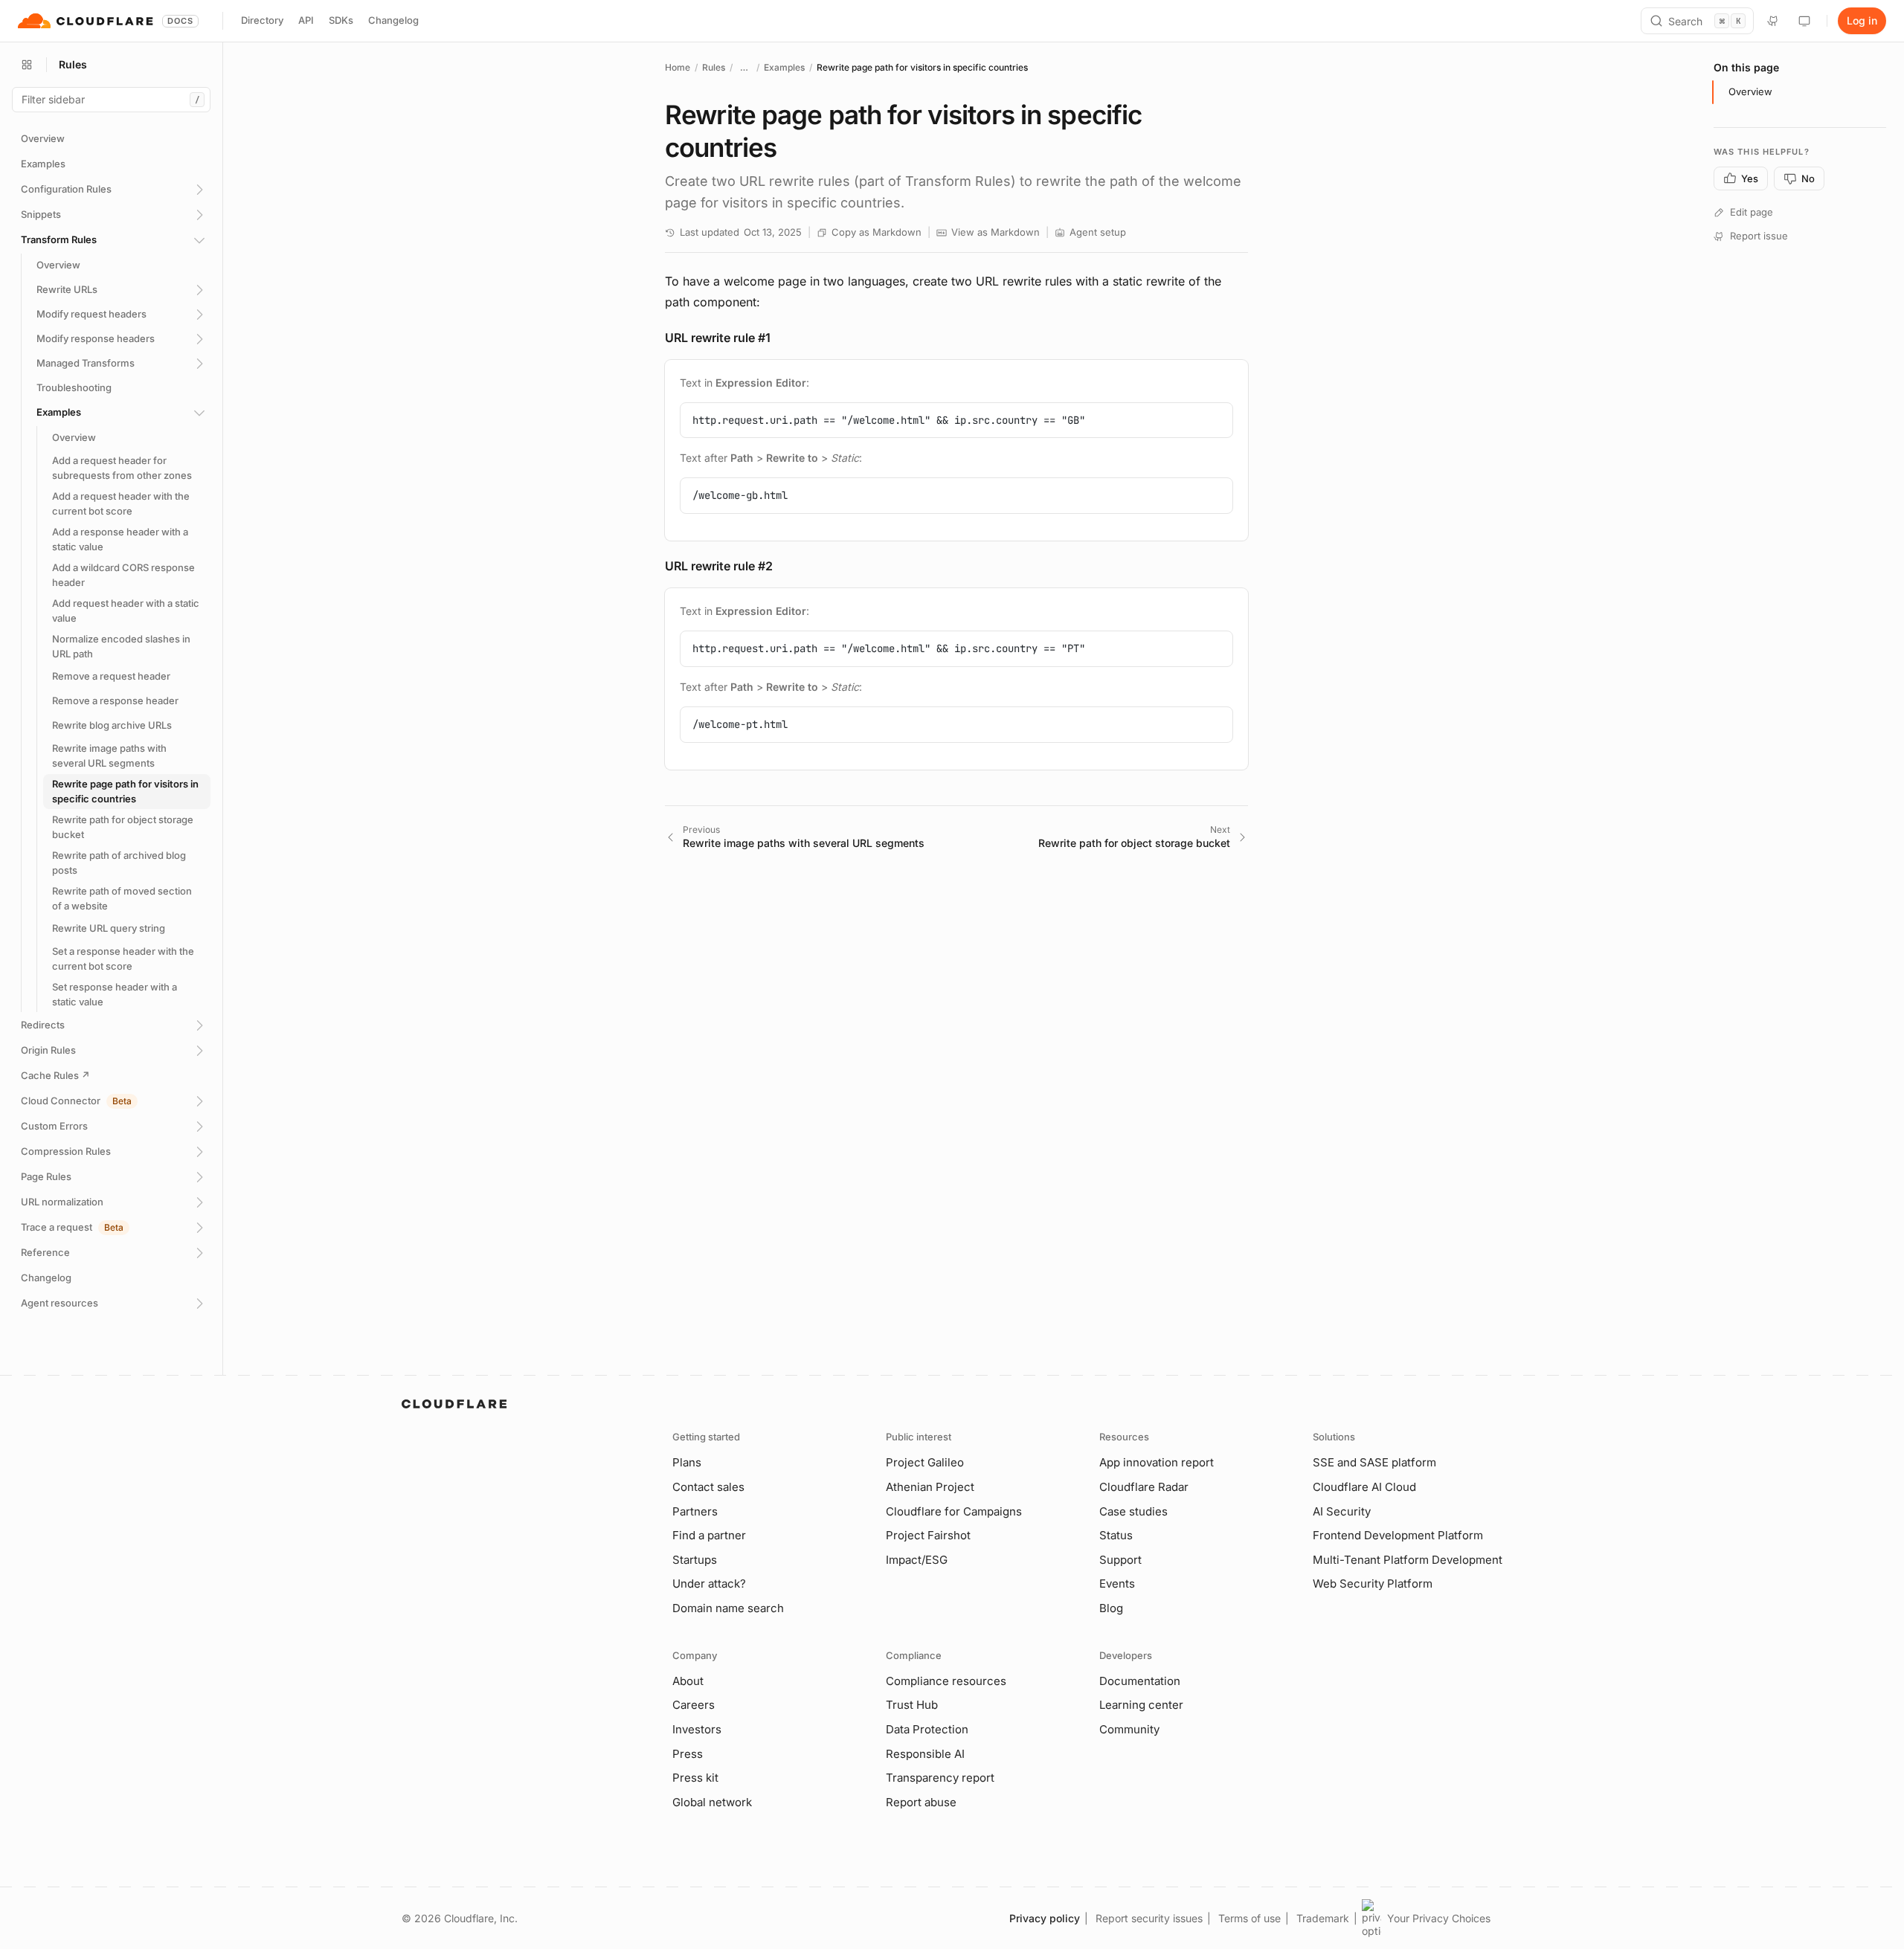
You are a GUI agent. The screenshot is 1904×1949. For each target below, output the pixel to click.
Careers (694, 1705)
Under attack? (709, 1584)
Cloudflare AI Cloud (1364, 1487)
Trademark (1323, 1918)
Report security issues (1149, 1918)
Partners (695, 1511)
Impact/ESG (917, 1560)
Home (678, 67)
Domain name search (728, 1608)
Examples (784, 67)
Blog (1111, 1608)
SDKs (341, 20)
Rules (714, 67)
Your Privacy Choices (1439, 1918)
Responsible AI (925, 1754)
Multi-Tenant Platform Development (1408, 1560)
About (688, 1681)
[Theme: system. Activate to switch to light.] (1804, 21)
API (306, 20)
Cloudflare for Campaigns (954, 1511)
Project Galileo (925, 1462)
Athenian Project (930, 1487)
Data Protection (927, 1729)
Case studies (1133, 1511)
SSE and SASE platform (1374, 1462)
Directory (262, 20)
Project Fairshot (928, 1535)
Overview (1750, 91)
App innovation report (1157, 1462)
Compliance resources (946, 1681)
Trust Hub (912, 1705)
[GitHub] (1773, 21)
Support (1120, 1560)
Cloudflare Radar (1144, 1487)
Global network (712, 1802)
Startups (695, 1560)
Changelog (393, 20)
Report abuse (921, 1802)
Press (688, 1754)
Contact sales (708, 1487)
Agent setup (1098, 232)
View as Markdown (996, 232)
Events (1117, 1584)
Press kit (695, 1778)
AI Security (1342, 1511)
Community (1129, 1729)
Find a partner (709, 1535)
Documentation (1140, 1681)
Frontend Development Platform (1398, 1535)
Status (1116, 1535)
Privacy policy (1045, 1918)
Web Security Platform (1373, 1584)
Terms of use (1249, 1918)
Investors (697, 1729)
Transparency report (940, 1778)
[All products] (27, 65)
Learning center (1141, 1705)
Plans (687, 1462)
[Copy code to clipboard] (1216, 419)
